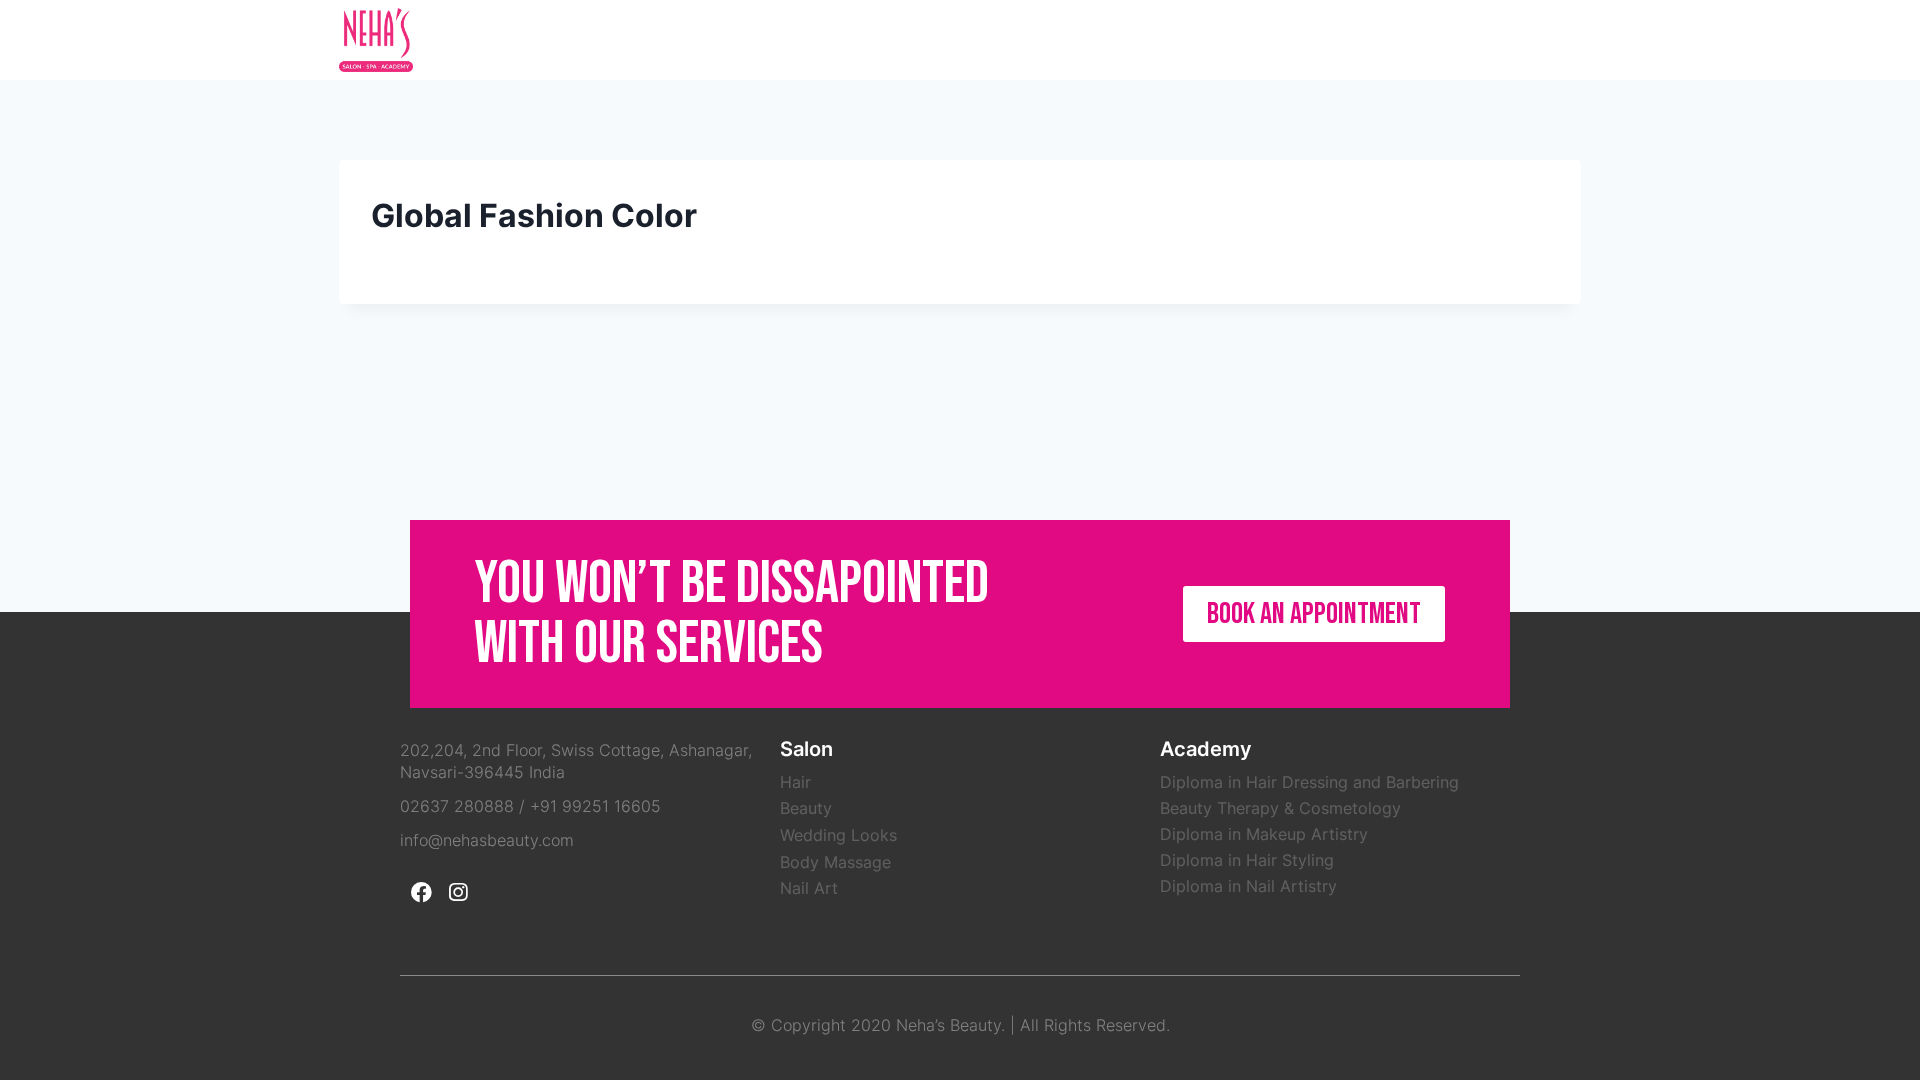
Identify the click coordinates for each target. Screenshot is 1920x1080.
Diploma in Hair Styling (1247, 860)
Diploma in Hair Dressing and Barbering (1309, 782)
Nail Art (809, 888)
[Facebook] (1522, 39)
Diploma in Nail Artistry (1248, 886)
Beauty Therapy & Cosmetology (1280, 808)
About (1108, 40)
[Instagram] (1562, 39)
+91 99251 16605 (595, 806)
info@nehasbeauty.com (487, 840)
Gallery (1370, 40)
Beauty (806, 808)
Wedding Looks (838, 835)
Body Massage (835, 862)
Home (1044, 40)
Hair (795, 782)
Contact (1452, 40)
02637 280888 (457, 806)
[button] (1314, 614)
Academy (1288, 40)
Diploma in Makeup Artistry (1264, 834)
